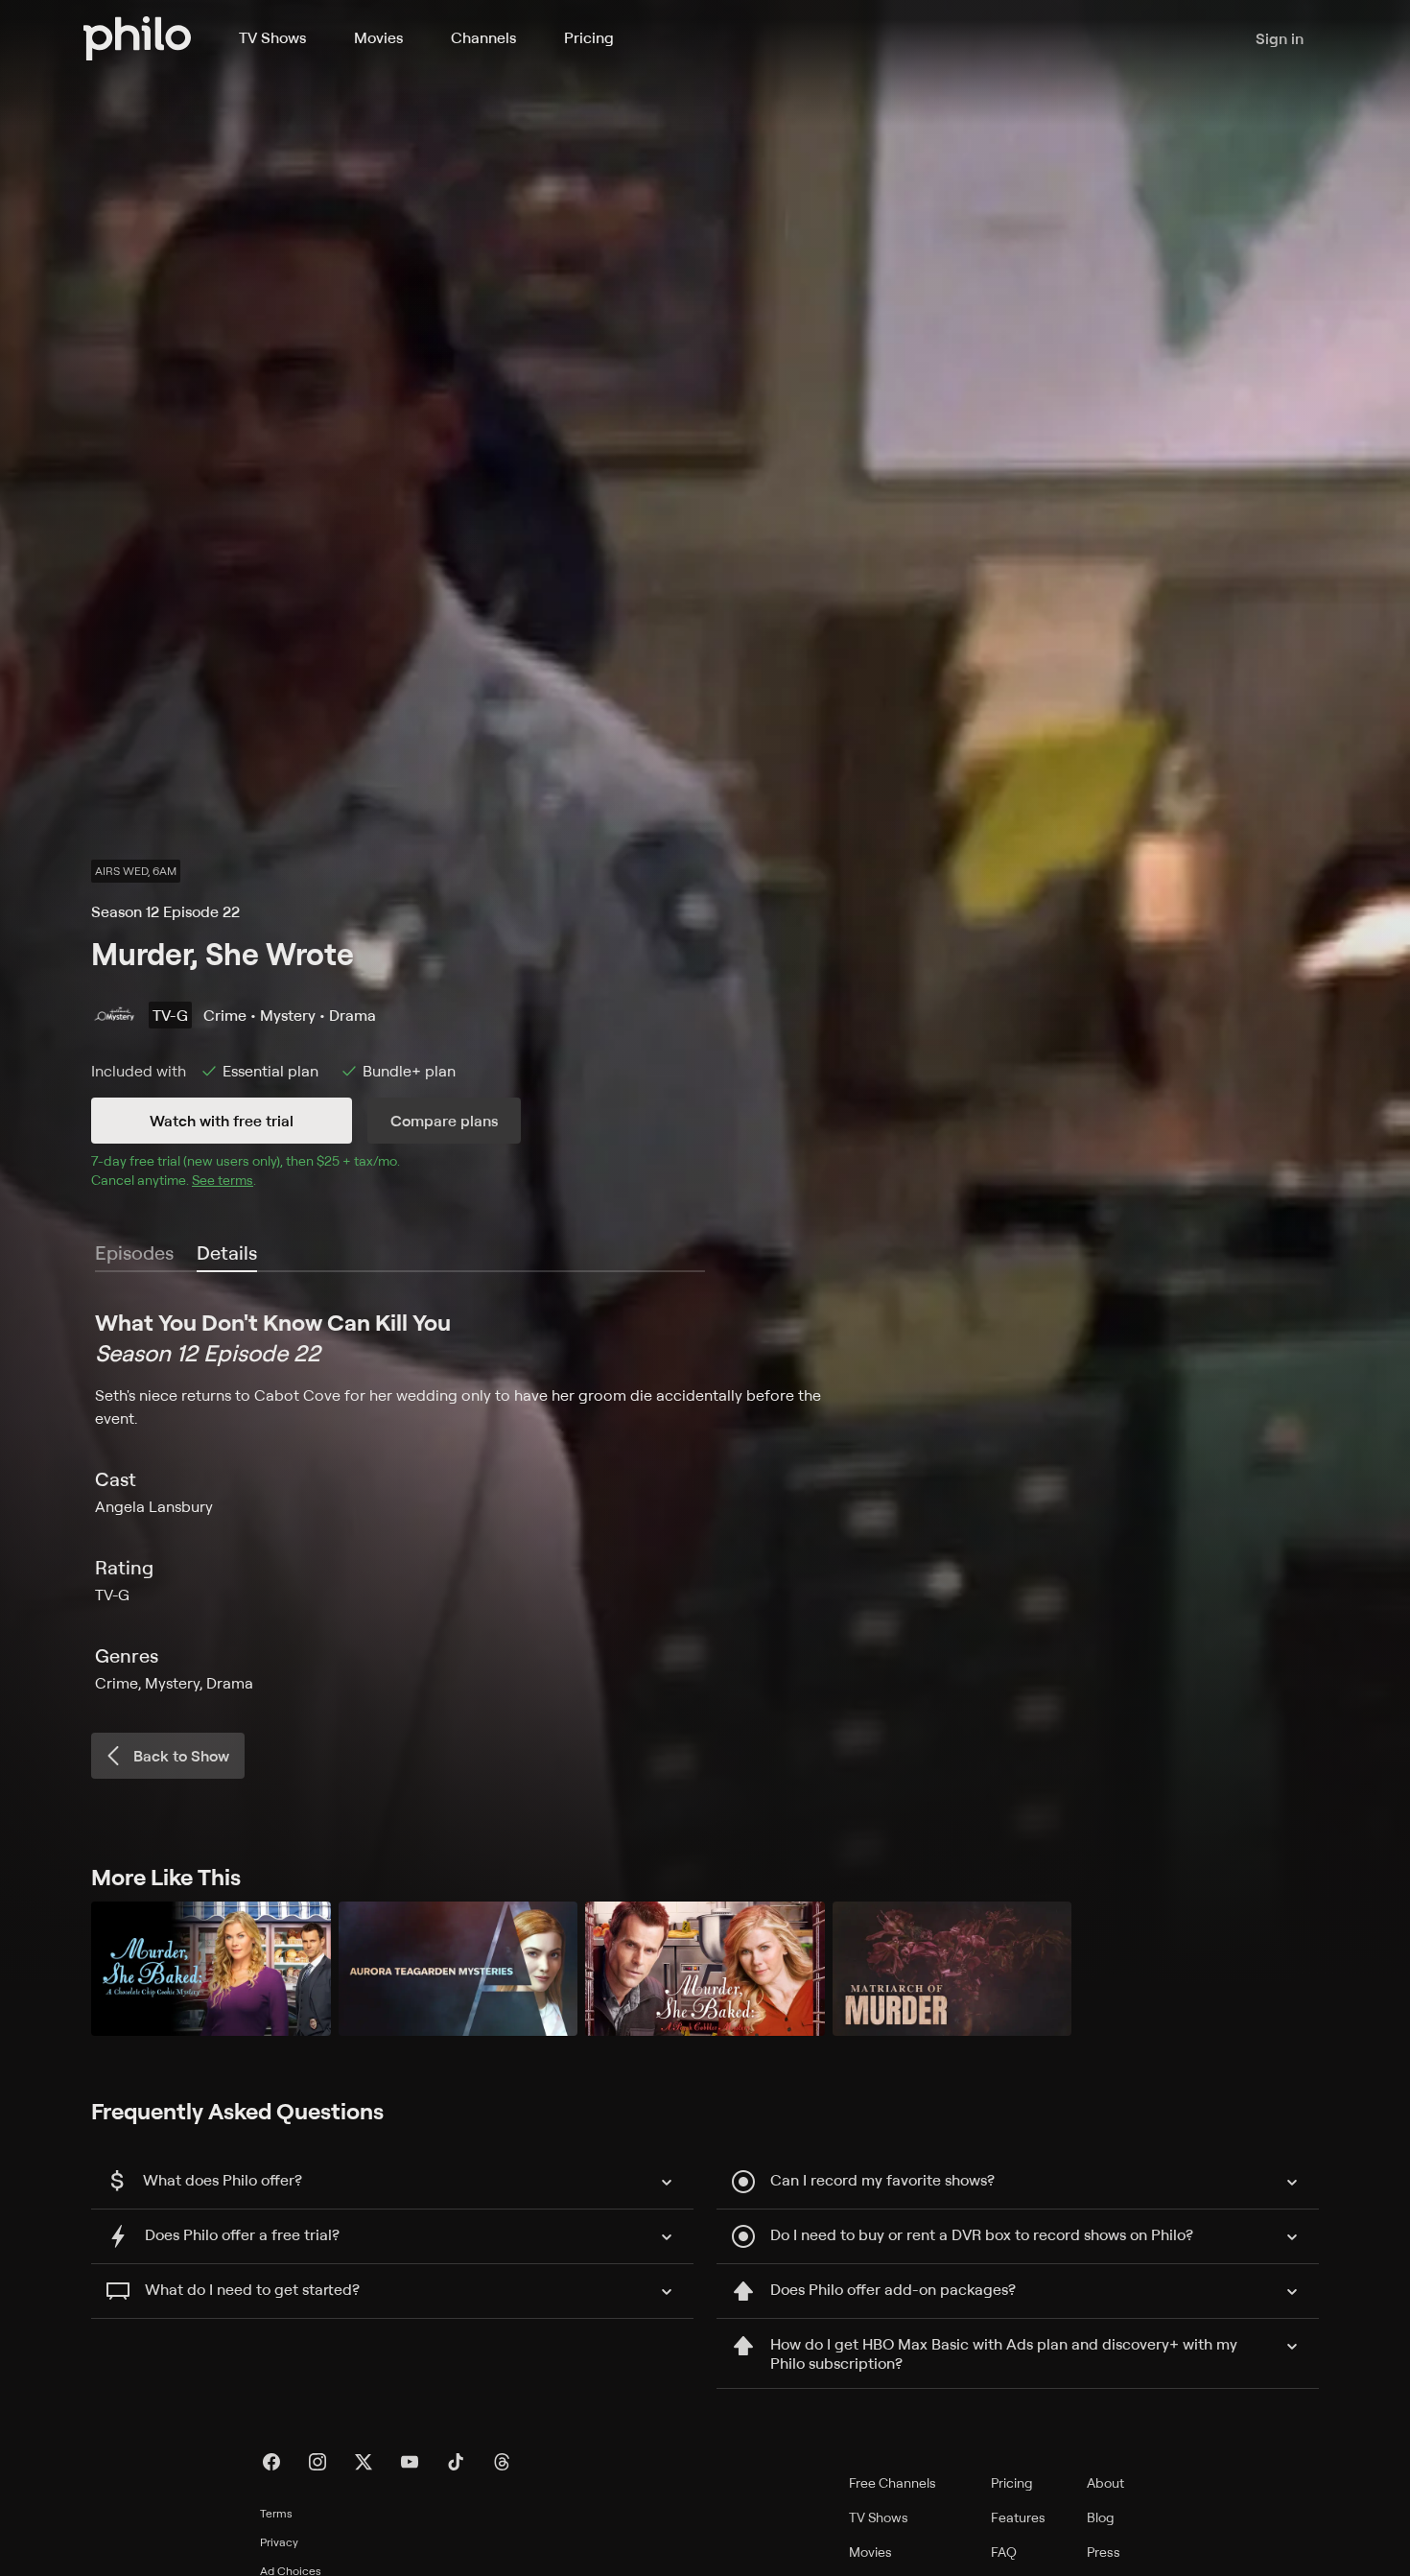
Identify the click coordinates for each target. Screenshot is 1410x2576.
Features (1018, 2517)
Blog (1101, 2517)
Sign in (1280, 38)
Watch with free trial (222, 1121)
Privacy (279, 2542)
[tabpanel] (705, 1501)
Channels (483, 37)
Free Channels (893, 2482)
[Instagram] (317, 2462)
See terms (223, 1180)
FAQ (1004, 2552)
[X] (364, 2462)
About (1105, 2482)
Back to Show (181, 1756)
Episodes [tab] (134, 1253)
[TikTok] (456, 2462)
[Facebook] (271, 2462)
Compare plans (444, 1121)
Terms (276, 2513)
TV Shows (272, 37)
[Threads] (502, 2462)
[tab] (227, 1254)
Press (1104, 2552)
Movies (378, 37)
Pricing (589, 37)
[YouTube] (410, 2462)
